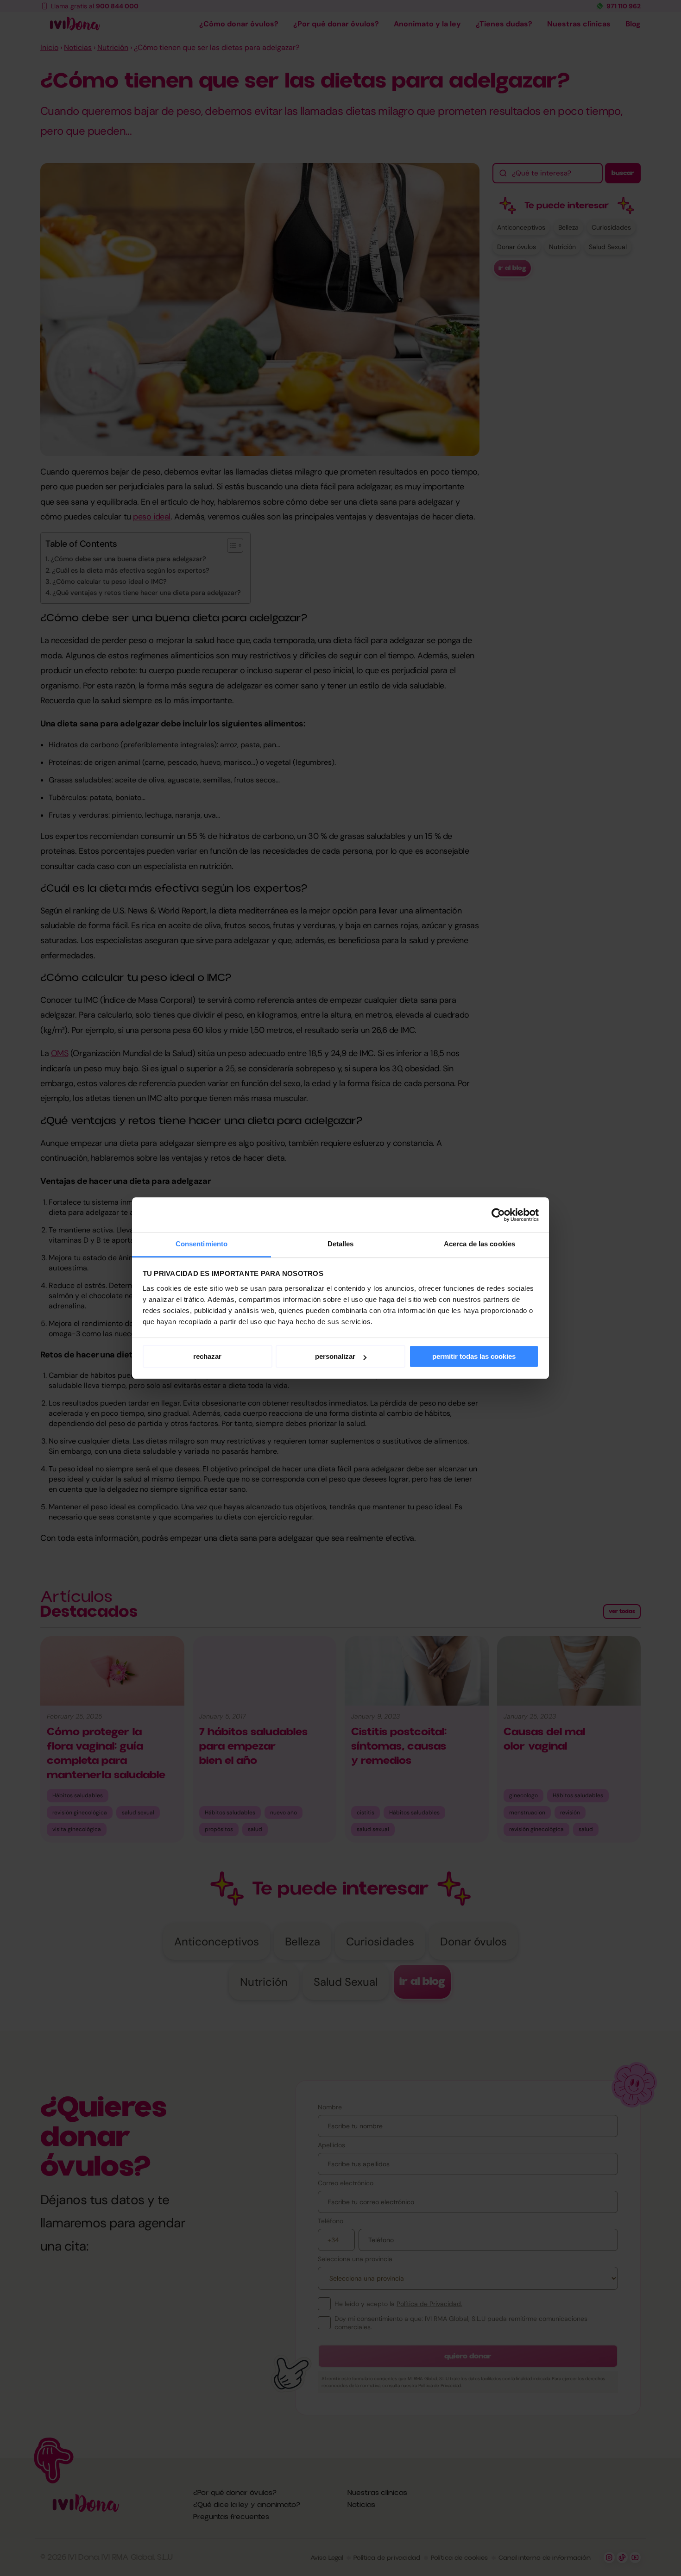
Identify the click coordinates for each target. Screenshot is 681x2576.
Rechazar (207, 1356)
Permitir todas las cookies (474, 1356)
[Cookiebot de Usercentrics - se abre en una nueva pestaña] (498, 1215)
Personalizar (335, 1356)
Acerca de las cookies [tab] (479, 1244)
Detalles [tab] (341, 1244)
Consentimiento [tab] (202, 1244)
